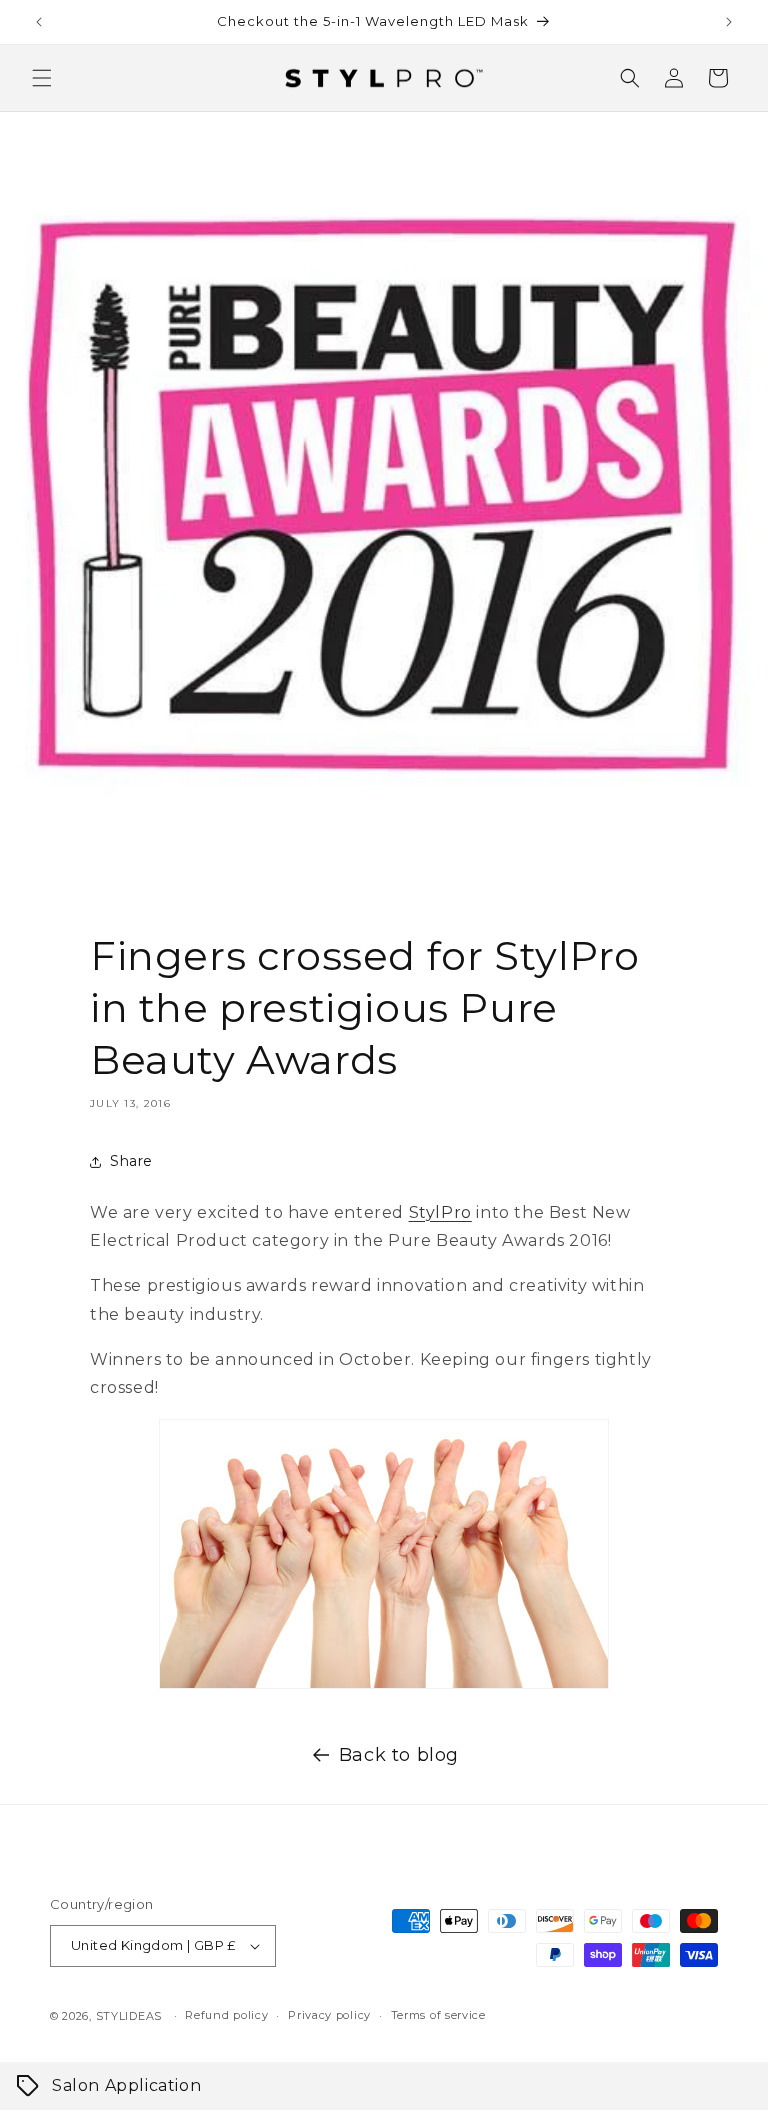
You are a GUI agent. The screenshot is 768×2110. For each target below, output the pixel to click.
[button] (42, 78)
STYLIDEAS (129, 2016)
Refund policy (226, 2015)
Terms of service (438, 2015)
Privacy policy (329, 2015)
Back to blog (399, 1755)
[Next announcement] (729, 22)
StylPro (440, 1212)
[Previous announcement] (39, 22)
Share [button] (131, 1161)
